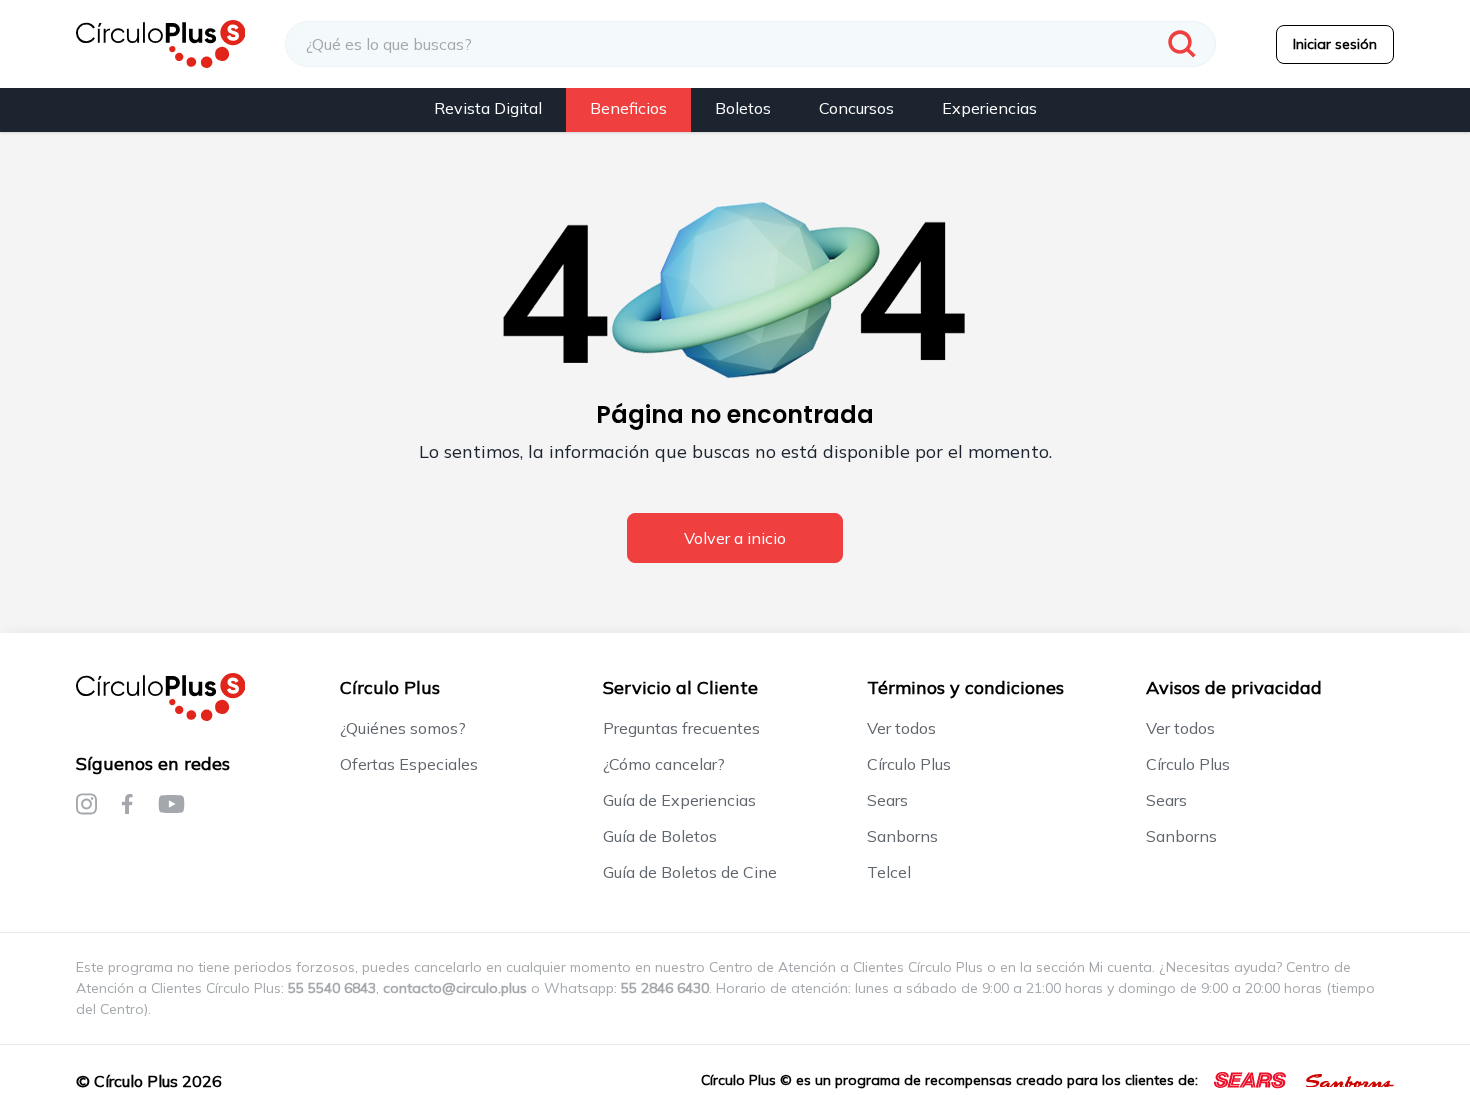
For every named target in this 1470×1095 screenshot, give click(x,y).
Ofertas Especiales (409, 764)
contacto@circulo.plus (455, 988)
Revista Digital (488, 108)
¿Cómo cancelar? (664, 764)
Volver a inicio (735, 538)
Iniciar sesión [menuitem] (1335, 44)
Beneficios (628, 108)
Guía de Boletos (660, 836)
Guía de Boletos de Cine (690, 872)
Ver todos (901, 728)
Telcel (889, 872)
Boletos (743, 108)
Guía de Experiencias (679, 800)
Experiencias (989, 108)
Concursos (856, 108)
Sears (887, 800)
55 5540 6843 (332, 988)
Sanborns (902, 836)
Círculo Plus (909, 764)
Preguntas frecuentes (681, 728)
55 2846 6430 (665, 988)
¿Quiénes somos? (403, 728)
